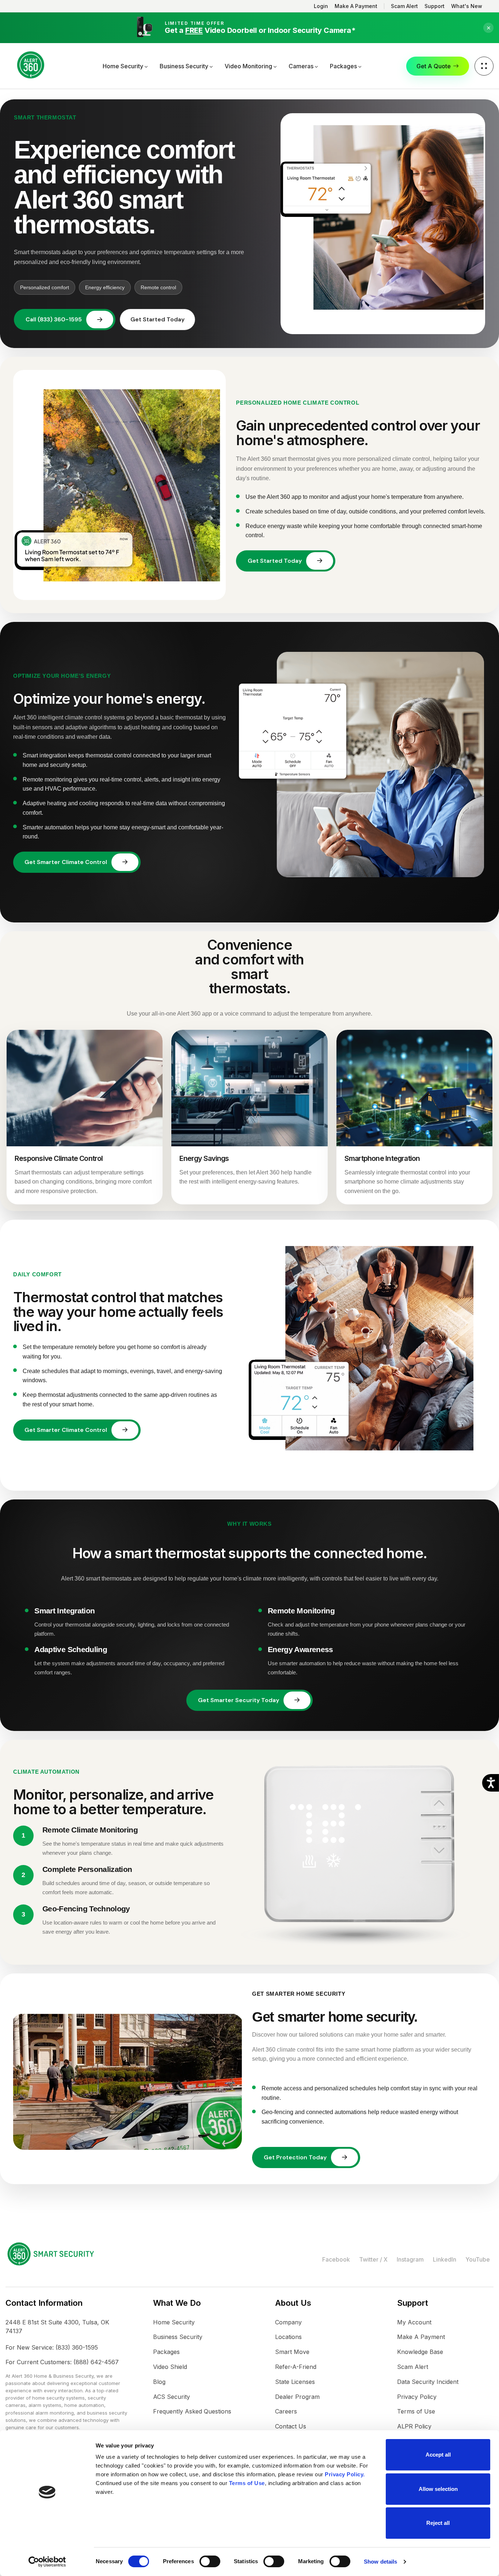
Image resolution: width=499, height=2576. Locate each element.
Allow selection (438, 2489)
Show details (380, 2562)
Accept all (438, 2455)
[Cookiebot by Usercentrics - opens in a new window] (47, 2562)
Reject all (438, 2523)
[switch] (210, 2561)
